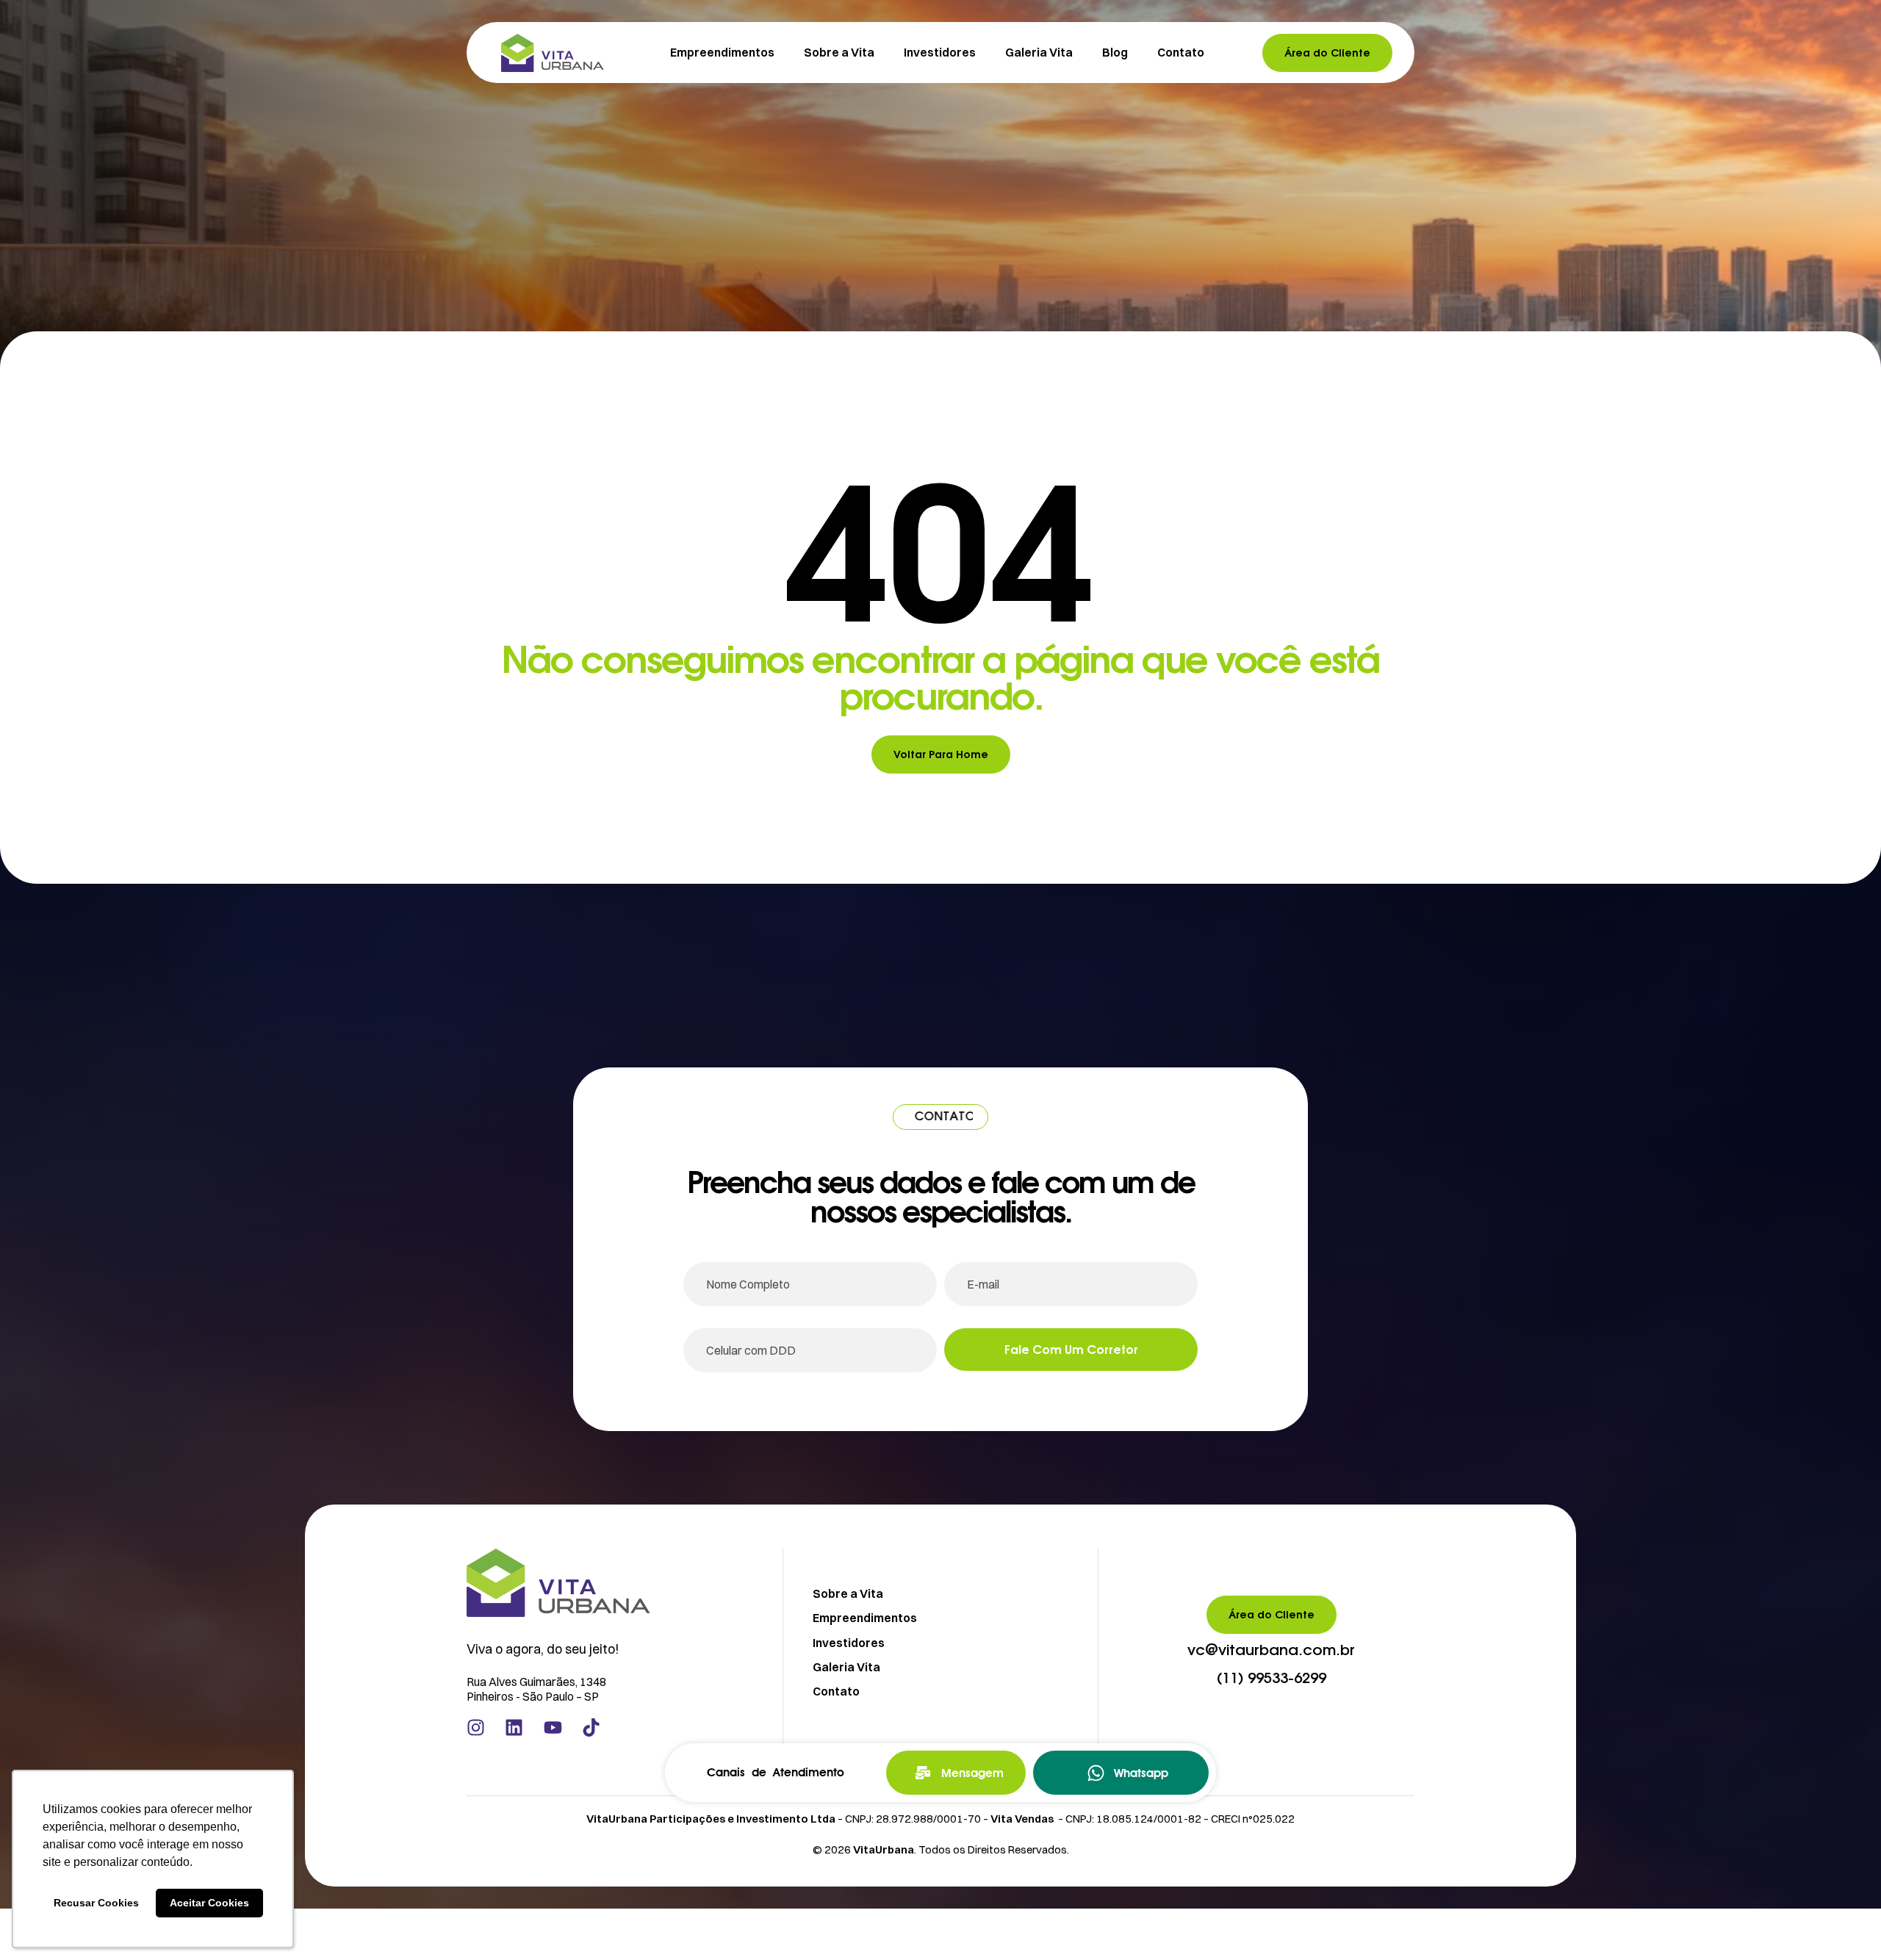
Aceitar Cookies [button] (209, 1903)
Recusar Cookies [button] (96, 1903)
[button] (1271, 1651)
